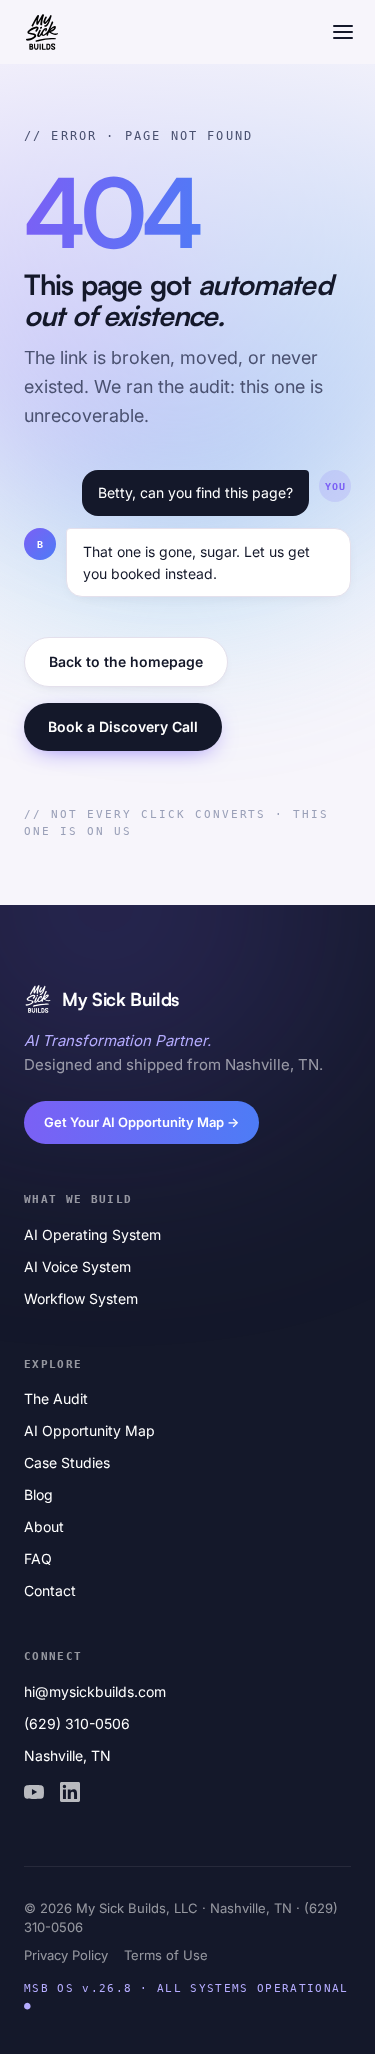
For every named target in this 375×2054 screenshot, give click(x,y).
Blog (38, 1494)
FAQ (38, 1558)
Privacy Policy (66, 1955)
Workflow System (81, 1298)
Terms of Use (166, 1955)
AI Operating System (92, 1234)
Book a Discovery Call (123, 726)
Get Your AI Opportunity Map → (141, 1122)
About (44, 1526)
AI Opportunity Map (89, 1430)
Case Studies (67, 1462)
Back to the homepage (126, 661)
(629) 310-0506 (77, 1723)
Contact (50, 1590)
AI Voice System (77, 1266)
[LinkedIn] (70, 1792)
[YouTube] (34, 1792)
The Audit (56, 1398)
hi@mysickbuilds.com (95, 1691)
